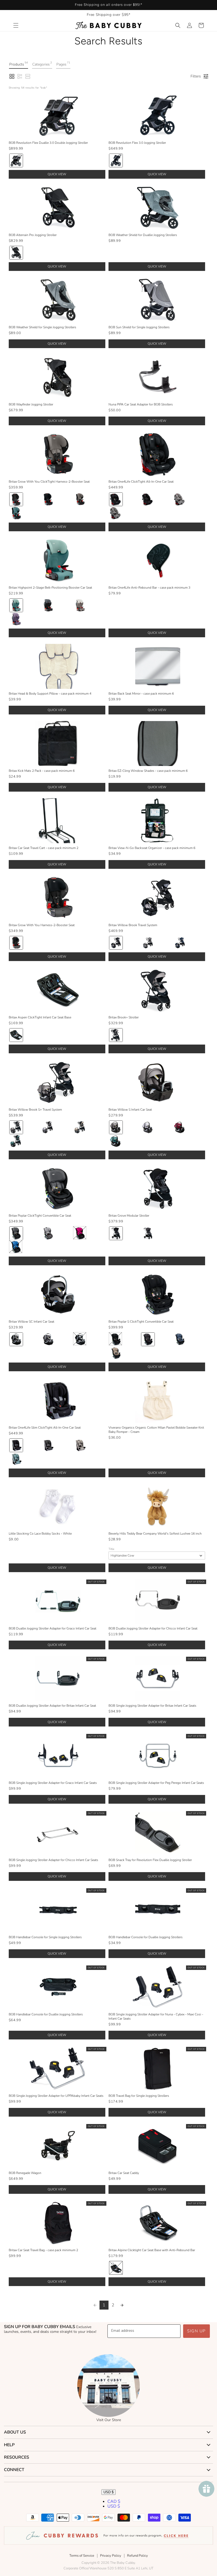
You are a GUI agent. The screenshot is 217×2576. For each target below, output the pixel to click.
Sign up (196, 2331)
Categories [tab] (42, 64)
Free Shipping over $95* (109, 15)
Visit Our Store (109, 2420)
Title (111, 1549)
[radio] (16, 160)
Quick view (57, 174)
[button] (16, 25)
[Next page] (122, 2305)
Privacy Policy (111, 2556)
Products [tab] (19, 64)
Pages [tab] (63, 64)
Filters (196, 76)
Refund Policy (137, 2556)
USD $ (108, 2492)
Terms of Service (82, 2556)
